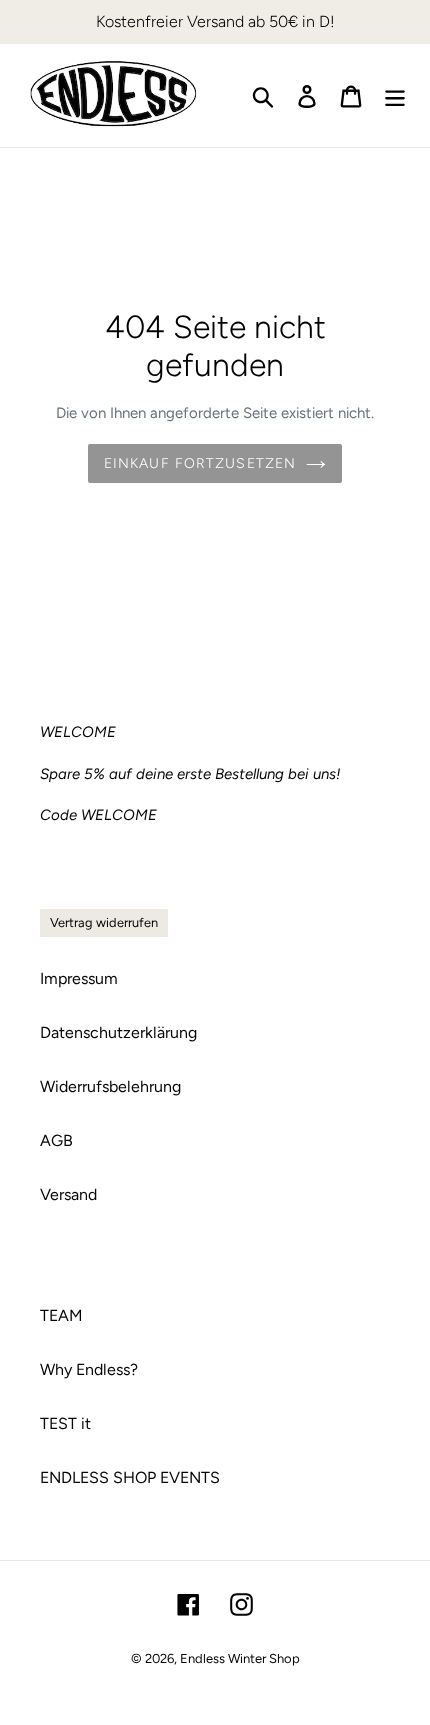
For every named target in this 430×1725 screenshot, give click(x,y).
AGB (56, 1140)
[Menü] (395, 95)
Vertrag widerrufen (104, 922)
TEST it (65, 1423)
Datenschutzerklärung (118, 1032)
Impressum (79, 978)
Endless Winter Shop (240, 1658)
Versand (68, 1194)
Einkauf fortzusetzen (200, 463)
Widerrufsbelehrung (110, 1086)
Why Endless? (89, 1369)
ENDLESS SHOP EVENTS (130, 1477)
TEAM (61, 1315)
